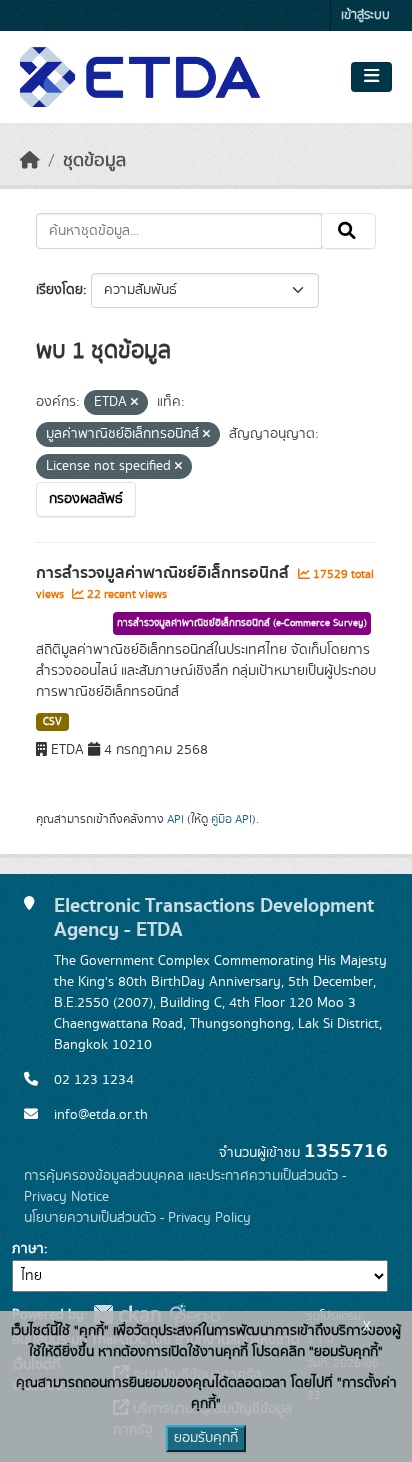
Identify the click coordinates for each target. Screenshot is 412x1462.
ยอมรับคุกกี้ (206, 1438)
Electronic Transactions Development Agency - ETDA (214, 917)
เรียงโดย (59, 290)
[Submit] (348, 231)
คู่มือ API (231, 819)
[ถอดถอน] (134, 403)
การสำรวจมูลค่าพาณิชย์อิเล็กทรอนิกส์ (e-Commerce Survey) (242, 623)
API (175, 819)
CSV (52, 722)
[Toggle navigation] (371, 77)
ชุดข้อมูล (94, 161)
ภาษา (28, 1249)
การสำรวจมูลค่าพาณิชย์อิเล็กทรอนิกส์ (164, 573)
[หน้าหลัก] (30, 161)
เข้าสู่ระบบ (365, 15)
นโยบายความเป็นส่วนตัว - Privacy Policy (137, 1218)
